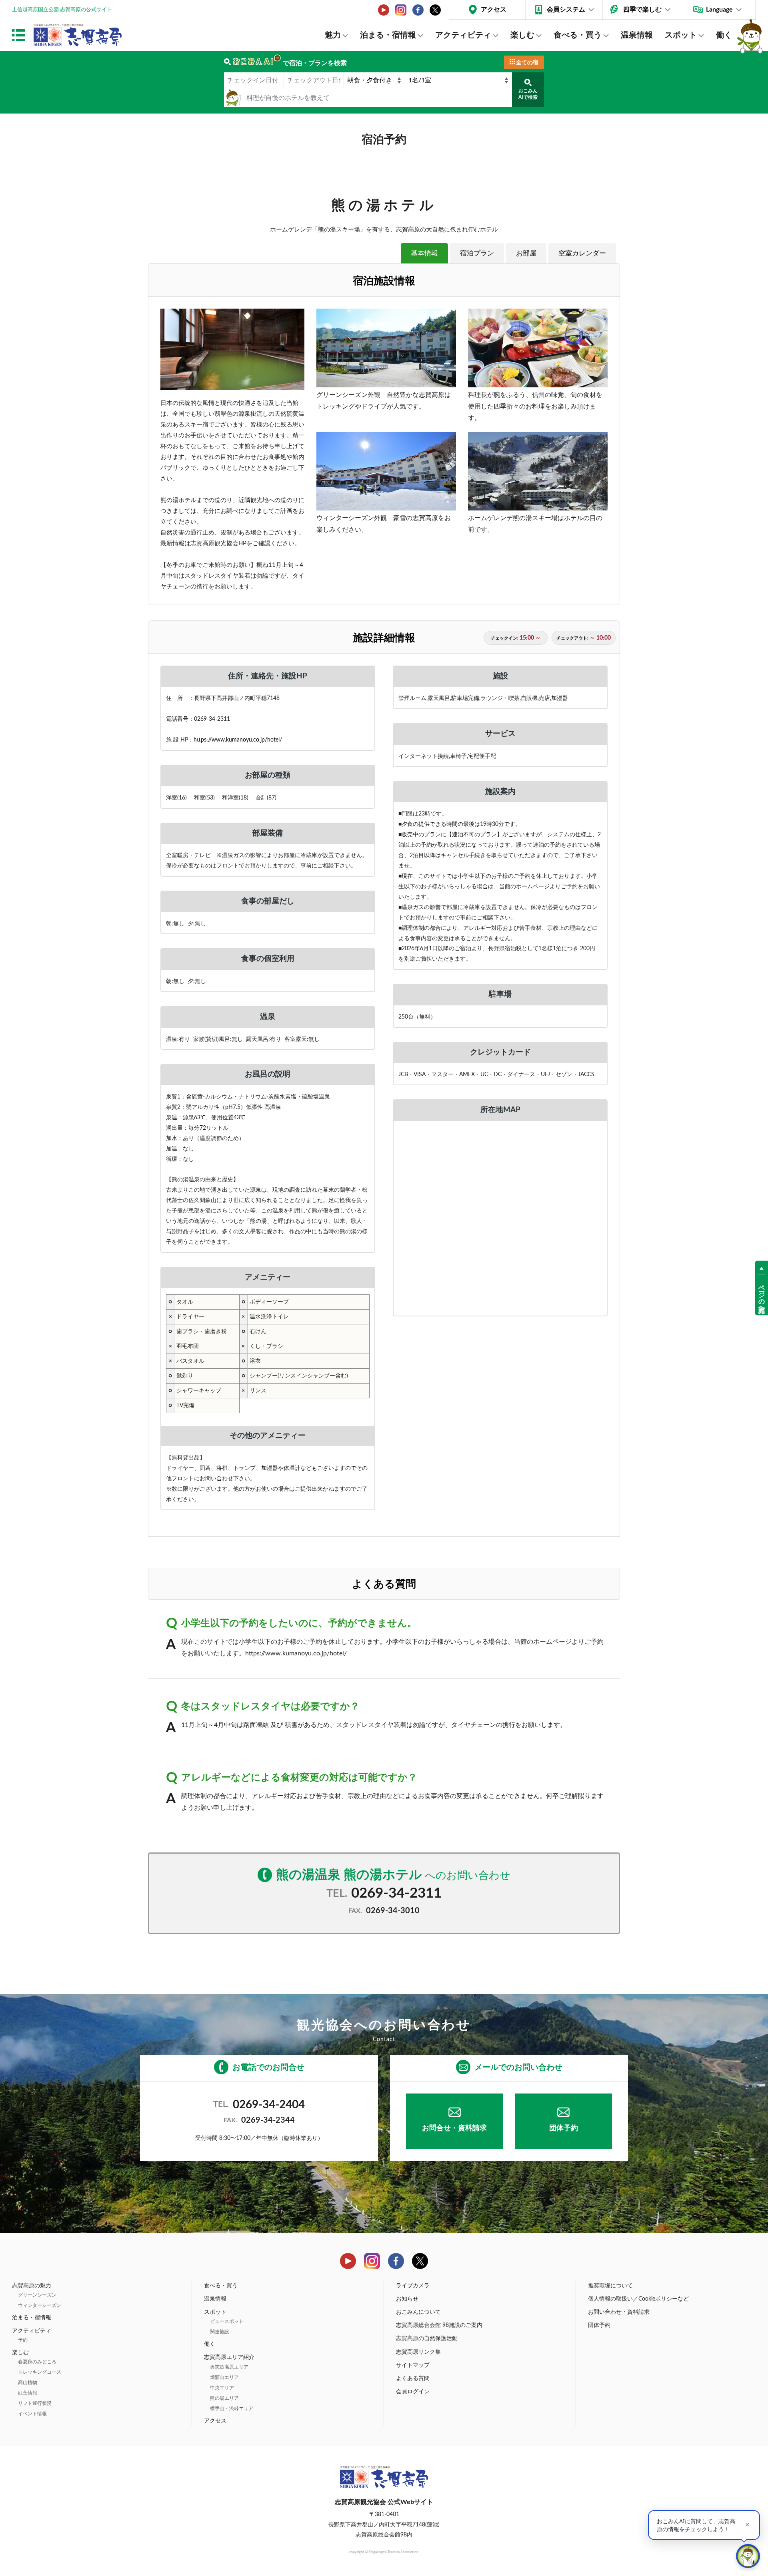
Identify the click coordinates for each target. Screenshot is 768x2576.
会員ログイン (413, 2392)
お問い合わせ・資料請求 (619, 2312)
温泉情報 (637, 35)
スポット (681, 35)
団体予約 (564, 2128)
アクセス (494, 10)
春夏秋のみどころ (37, 2362)
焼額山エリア (224, 2377)
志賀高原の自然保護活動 (427, 2339)
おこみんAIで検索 (528, 94)
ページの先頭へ (762, 1295)
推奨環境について (610, 2286)
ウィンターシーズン (40, 2305)
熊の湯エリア (224, 2398)
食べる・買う (578, 35)
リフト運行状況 (35, 2403)
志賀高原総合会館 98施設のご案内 (439, 2325)
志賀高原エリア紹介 (229, 2357)
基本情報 (424, 253)
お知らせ (407, 2299)
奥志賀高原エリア (229, 2367)
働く (724, 35)
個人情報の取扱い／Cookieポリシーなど (638, 2299)
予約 (23, 2340)
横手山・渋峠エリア (232, 2409)
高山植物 (28, 2383)
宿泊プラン (477, 253)
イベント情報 (32, 2414)
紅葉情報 (28, 2393)
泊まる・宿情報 (388, 35)
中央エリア (222, 2388)
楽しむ (522, 35)
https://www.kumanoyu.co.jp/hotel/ (238, 740)
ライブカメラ (413, 2286)
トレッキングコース (40, 2372)
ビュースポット (227, 2321)
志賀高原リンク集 (418, 2352)
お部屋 (526, 253)
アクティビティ (463, 35)
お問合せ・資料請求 (454, 2128)
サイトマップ (413, 2365)
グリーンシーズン (37, 2295)
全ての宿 (527, 63)
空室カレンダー (582, 253)
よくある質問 (413, 2379)
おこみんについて (418, 2312)
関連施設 (220, 2332)
